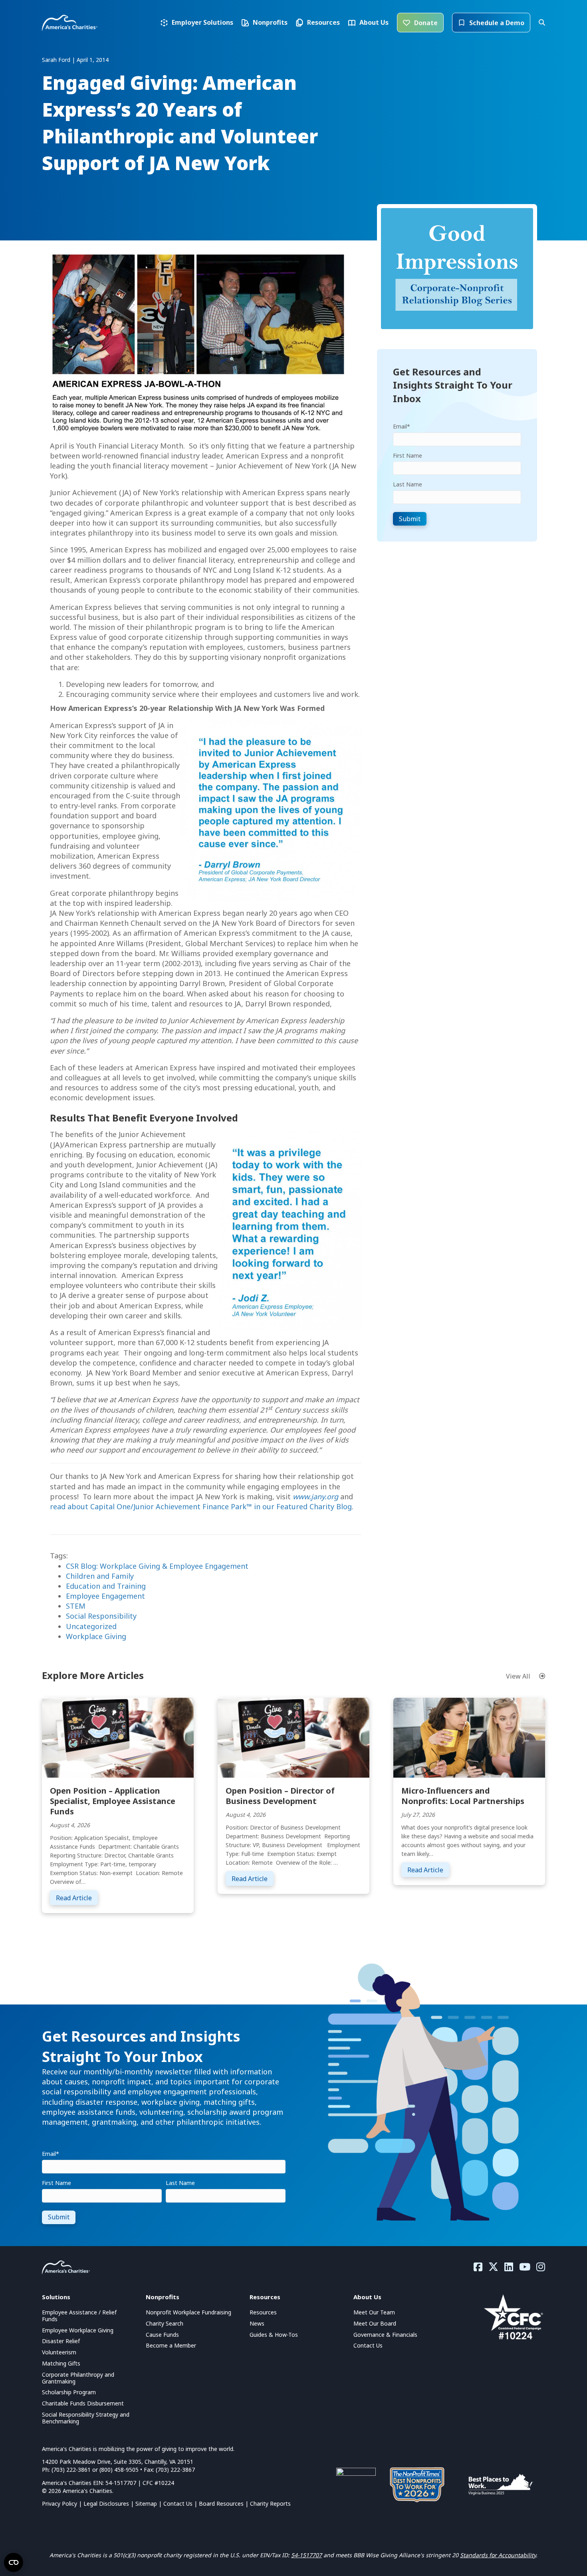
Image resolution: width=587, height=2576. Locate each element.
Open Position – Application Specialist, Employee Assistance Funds (113, 1801)
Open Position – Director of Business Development (280, 1796)
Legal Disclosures (106, 2504)
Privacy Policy (59, 2504)
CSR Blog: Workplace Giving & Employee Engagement (157, 1566)
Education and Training (106, 1586)
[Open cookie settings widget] (14, 2562)
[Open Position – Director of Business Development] (293, 1737)
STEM (76, 1606)
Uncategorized (91, 1626)
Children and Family (100, 1576)
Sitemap (146, 2504)
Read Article (77, 1898)
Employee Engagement (105, 1596)
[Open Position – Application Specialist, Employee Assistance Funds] (118, 1737)
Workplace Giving (96, 1636)
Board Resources (221, 2504)
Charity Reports (270, 2504)
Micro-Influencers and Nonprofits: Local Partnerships (463, 1796)
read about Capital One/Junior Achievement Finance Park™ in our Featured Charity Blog (201, 1506)
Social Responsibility (101, 1616)
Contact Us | (181, 2504)
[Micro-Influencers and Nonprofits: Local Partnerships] (469, 1737)
